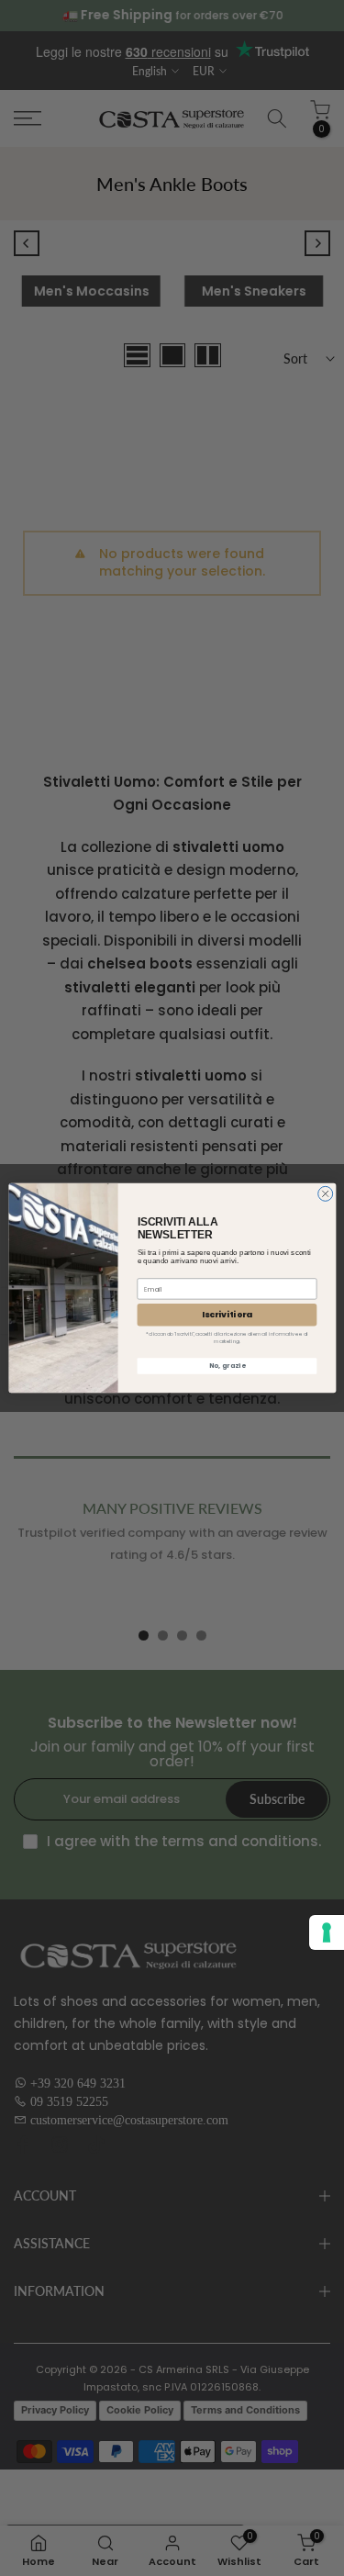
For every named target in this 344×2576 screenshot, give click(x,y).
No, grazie (226, 1366)
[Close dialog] (325, 1193)
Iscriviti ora (227, 1315)
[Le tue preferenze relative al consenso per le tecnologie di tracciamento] (327, 1932)
